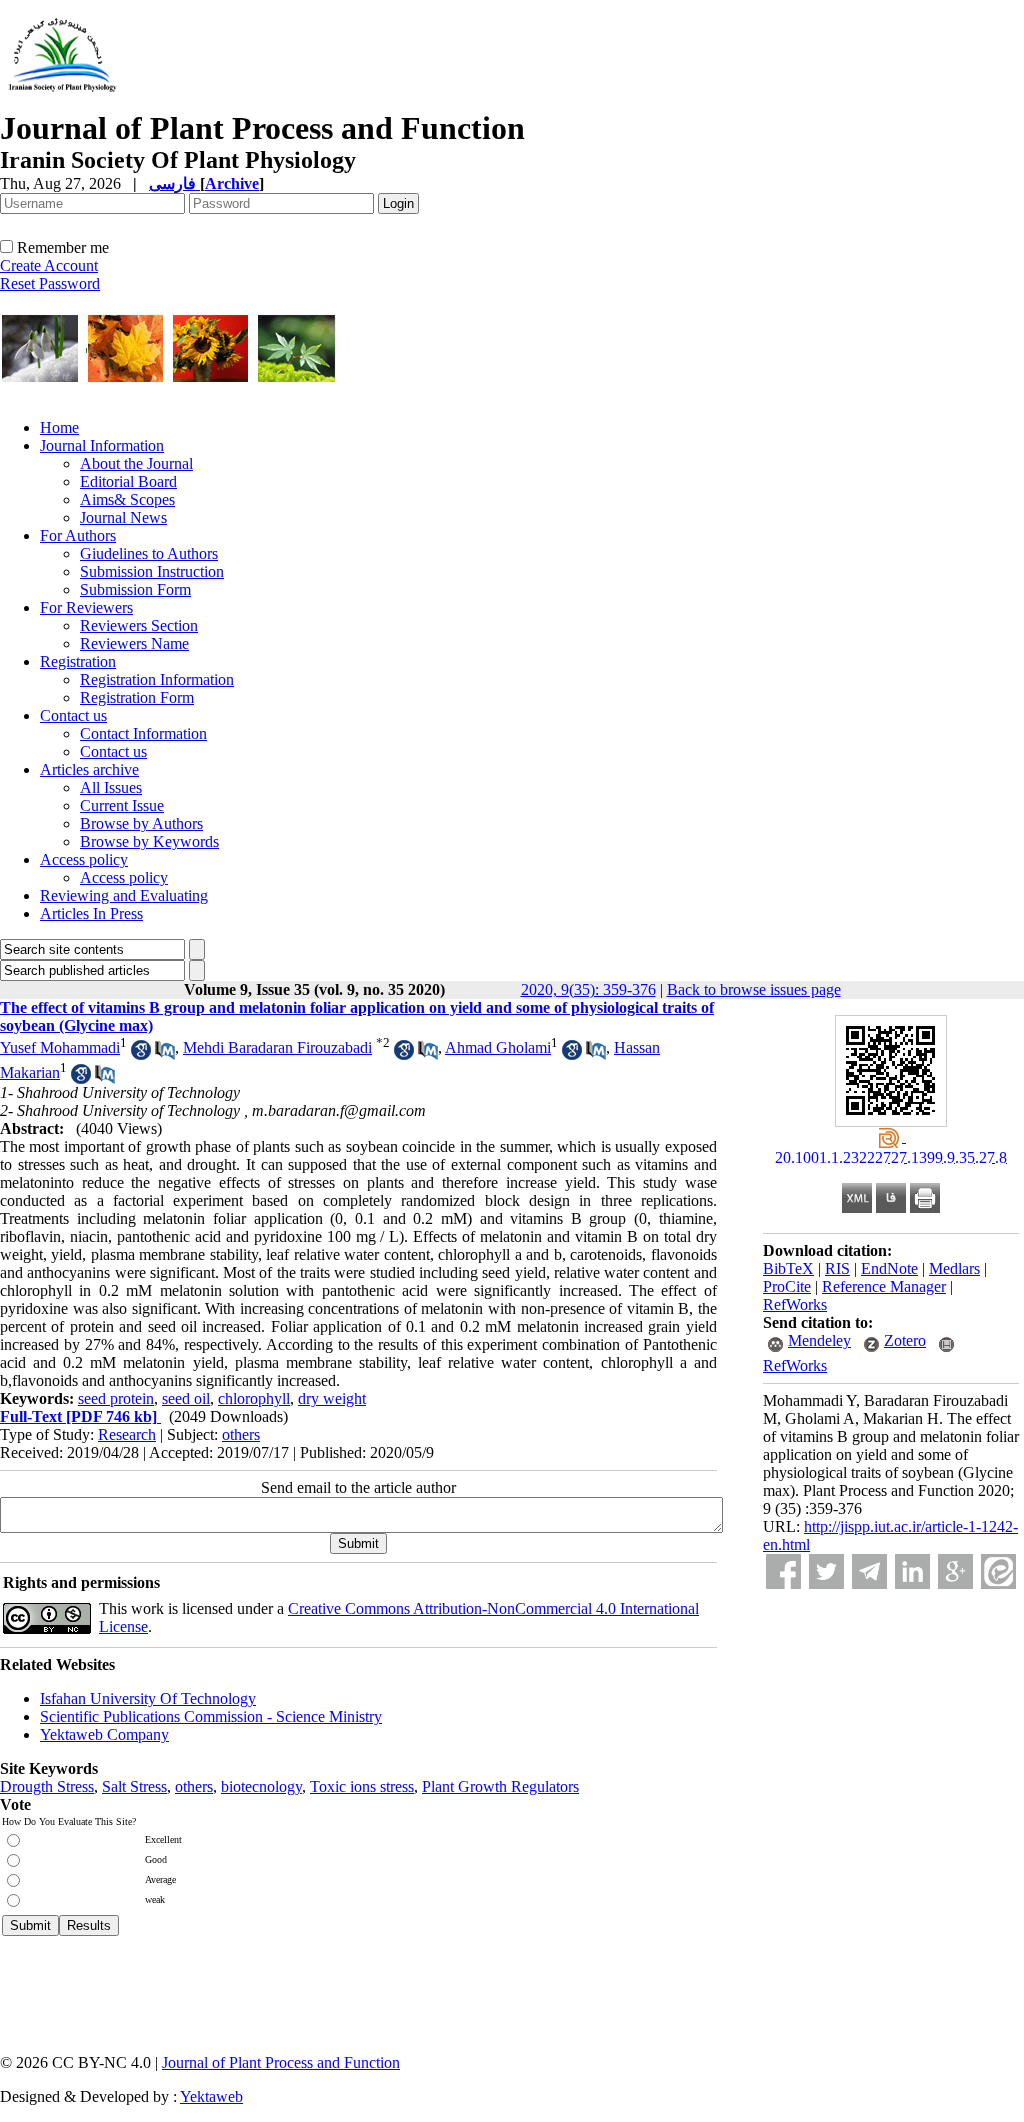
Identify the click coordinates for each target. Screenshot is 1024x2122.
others (241, 1434)
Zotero (905, 1340)
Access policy (84, 859)
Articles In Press (91, 913)
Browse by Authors (141, 823)
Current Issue (122, 805)
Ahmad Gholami (498, 1047)
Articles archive (89, 769)
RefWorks (795, 1304)
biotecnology (261, 1786)
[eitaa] (998, 1571)
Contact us (73, 715)
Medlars (954, 1268)
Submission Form (135, 589)
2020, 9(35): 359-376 (588, 989)
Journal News (123, 517)
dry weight (332, 1398)
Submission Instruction (152, 571)
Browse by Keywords (149, 841)
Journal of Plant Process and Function (281, 2062)
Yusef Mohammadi (60, 1047)
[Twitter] (826, 1571)
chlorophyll (254, 1398)
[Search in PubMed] (165, 1054)
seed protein (116, 1398)
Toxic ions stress (362, 1786)
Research (127, 1434)
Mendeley (819, 1340)
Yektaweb (211, 2096)
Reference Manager (884, 1286)
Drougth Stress (47, 1786)
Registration (78, 661)
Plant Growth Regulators (500, 1786)
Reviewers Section (139, 625)
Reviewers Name (134, 643)
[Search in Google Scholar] (141, 1054)
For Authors (78, 535)
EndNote (889, 1268)
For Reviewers (86, 607)
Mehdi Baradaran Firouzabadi (277, 1047)
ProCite (787, 1286)
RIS (837, 1268)
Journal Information (102, 445)
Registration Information (157, 679)
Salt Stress (134, 1786)
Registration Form (137, 697)
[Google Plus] (955, 1571)
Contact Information (143, 733)
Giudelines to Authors (149, 553)
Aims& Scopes (127, 499)
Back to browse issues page (754, 989)
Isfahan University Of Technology (148, 1698)
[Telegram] (869, 1571)
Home (59, 427)
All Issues (111, 787)
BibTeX (788, 1268)
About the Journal (136, 463)
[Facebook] (783, 1571)
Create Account (49, 265)
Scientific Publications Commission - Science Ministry (211, 1716)
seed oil (186, 1398)
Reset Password (50, 283)
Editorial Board (128, 481)
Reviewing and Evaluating (124, 895)
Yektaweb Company (104, 1734)
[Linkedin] (912, 1571)
